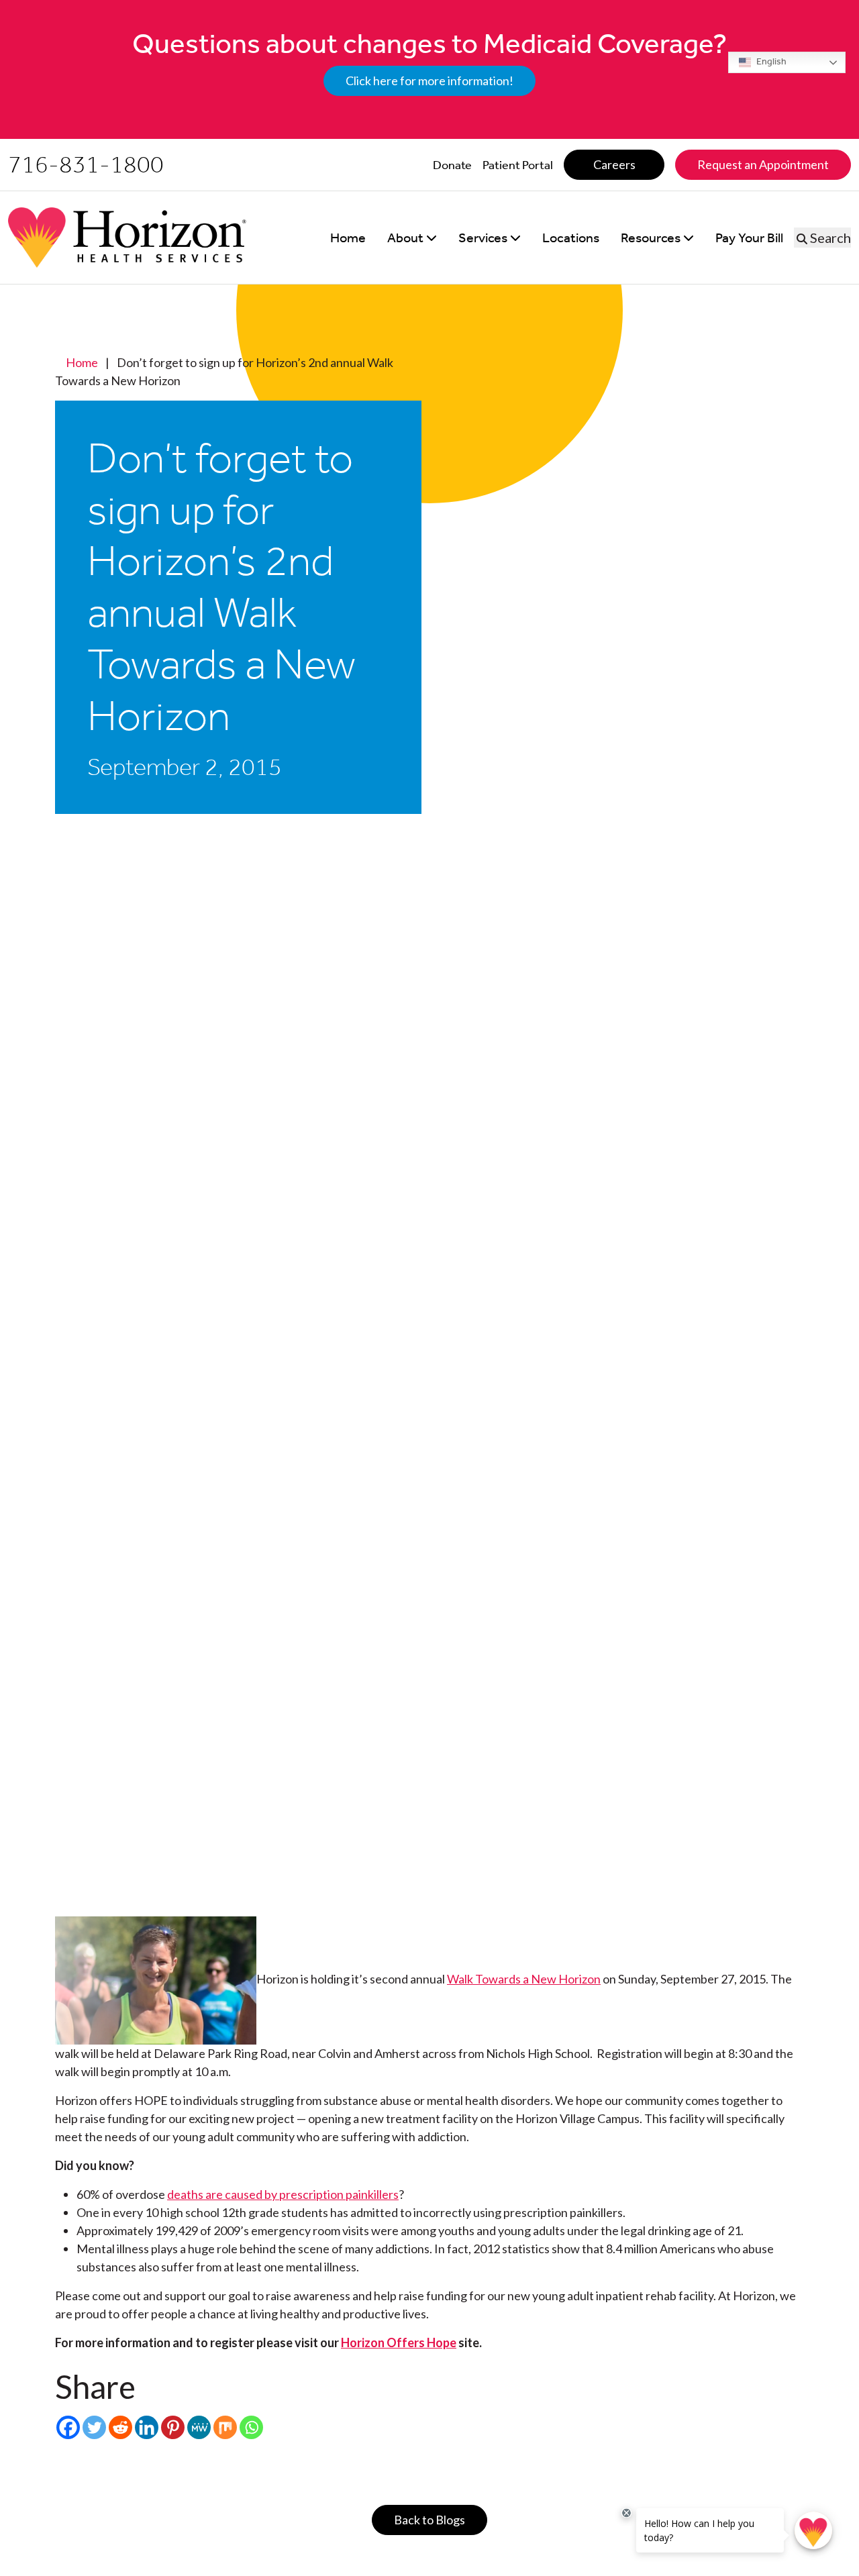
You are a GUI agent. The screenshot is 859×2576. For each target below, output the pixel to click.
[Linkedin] (147, 2427)
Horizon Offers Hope (399, 2342)
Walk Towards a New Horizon (524, 1979)
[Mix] (225, 2427)
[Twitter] (94, 2427)
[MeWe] (199, 2427)
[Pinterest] (173, 2427)
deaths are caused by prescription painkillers (283, 2194)
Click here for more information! (429, 81)
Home (82, 362)
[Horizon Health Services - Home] (127, 238)
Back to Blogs (429, 2520)
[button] (412, 238)
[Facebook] (68, 2427)
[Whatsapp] (251, 2427)
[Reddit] (120, 2427)
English (770, 61)
